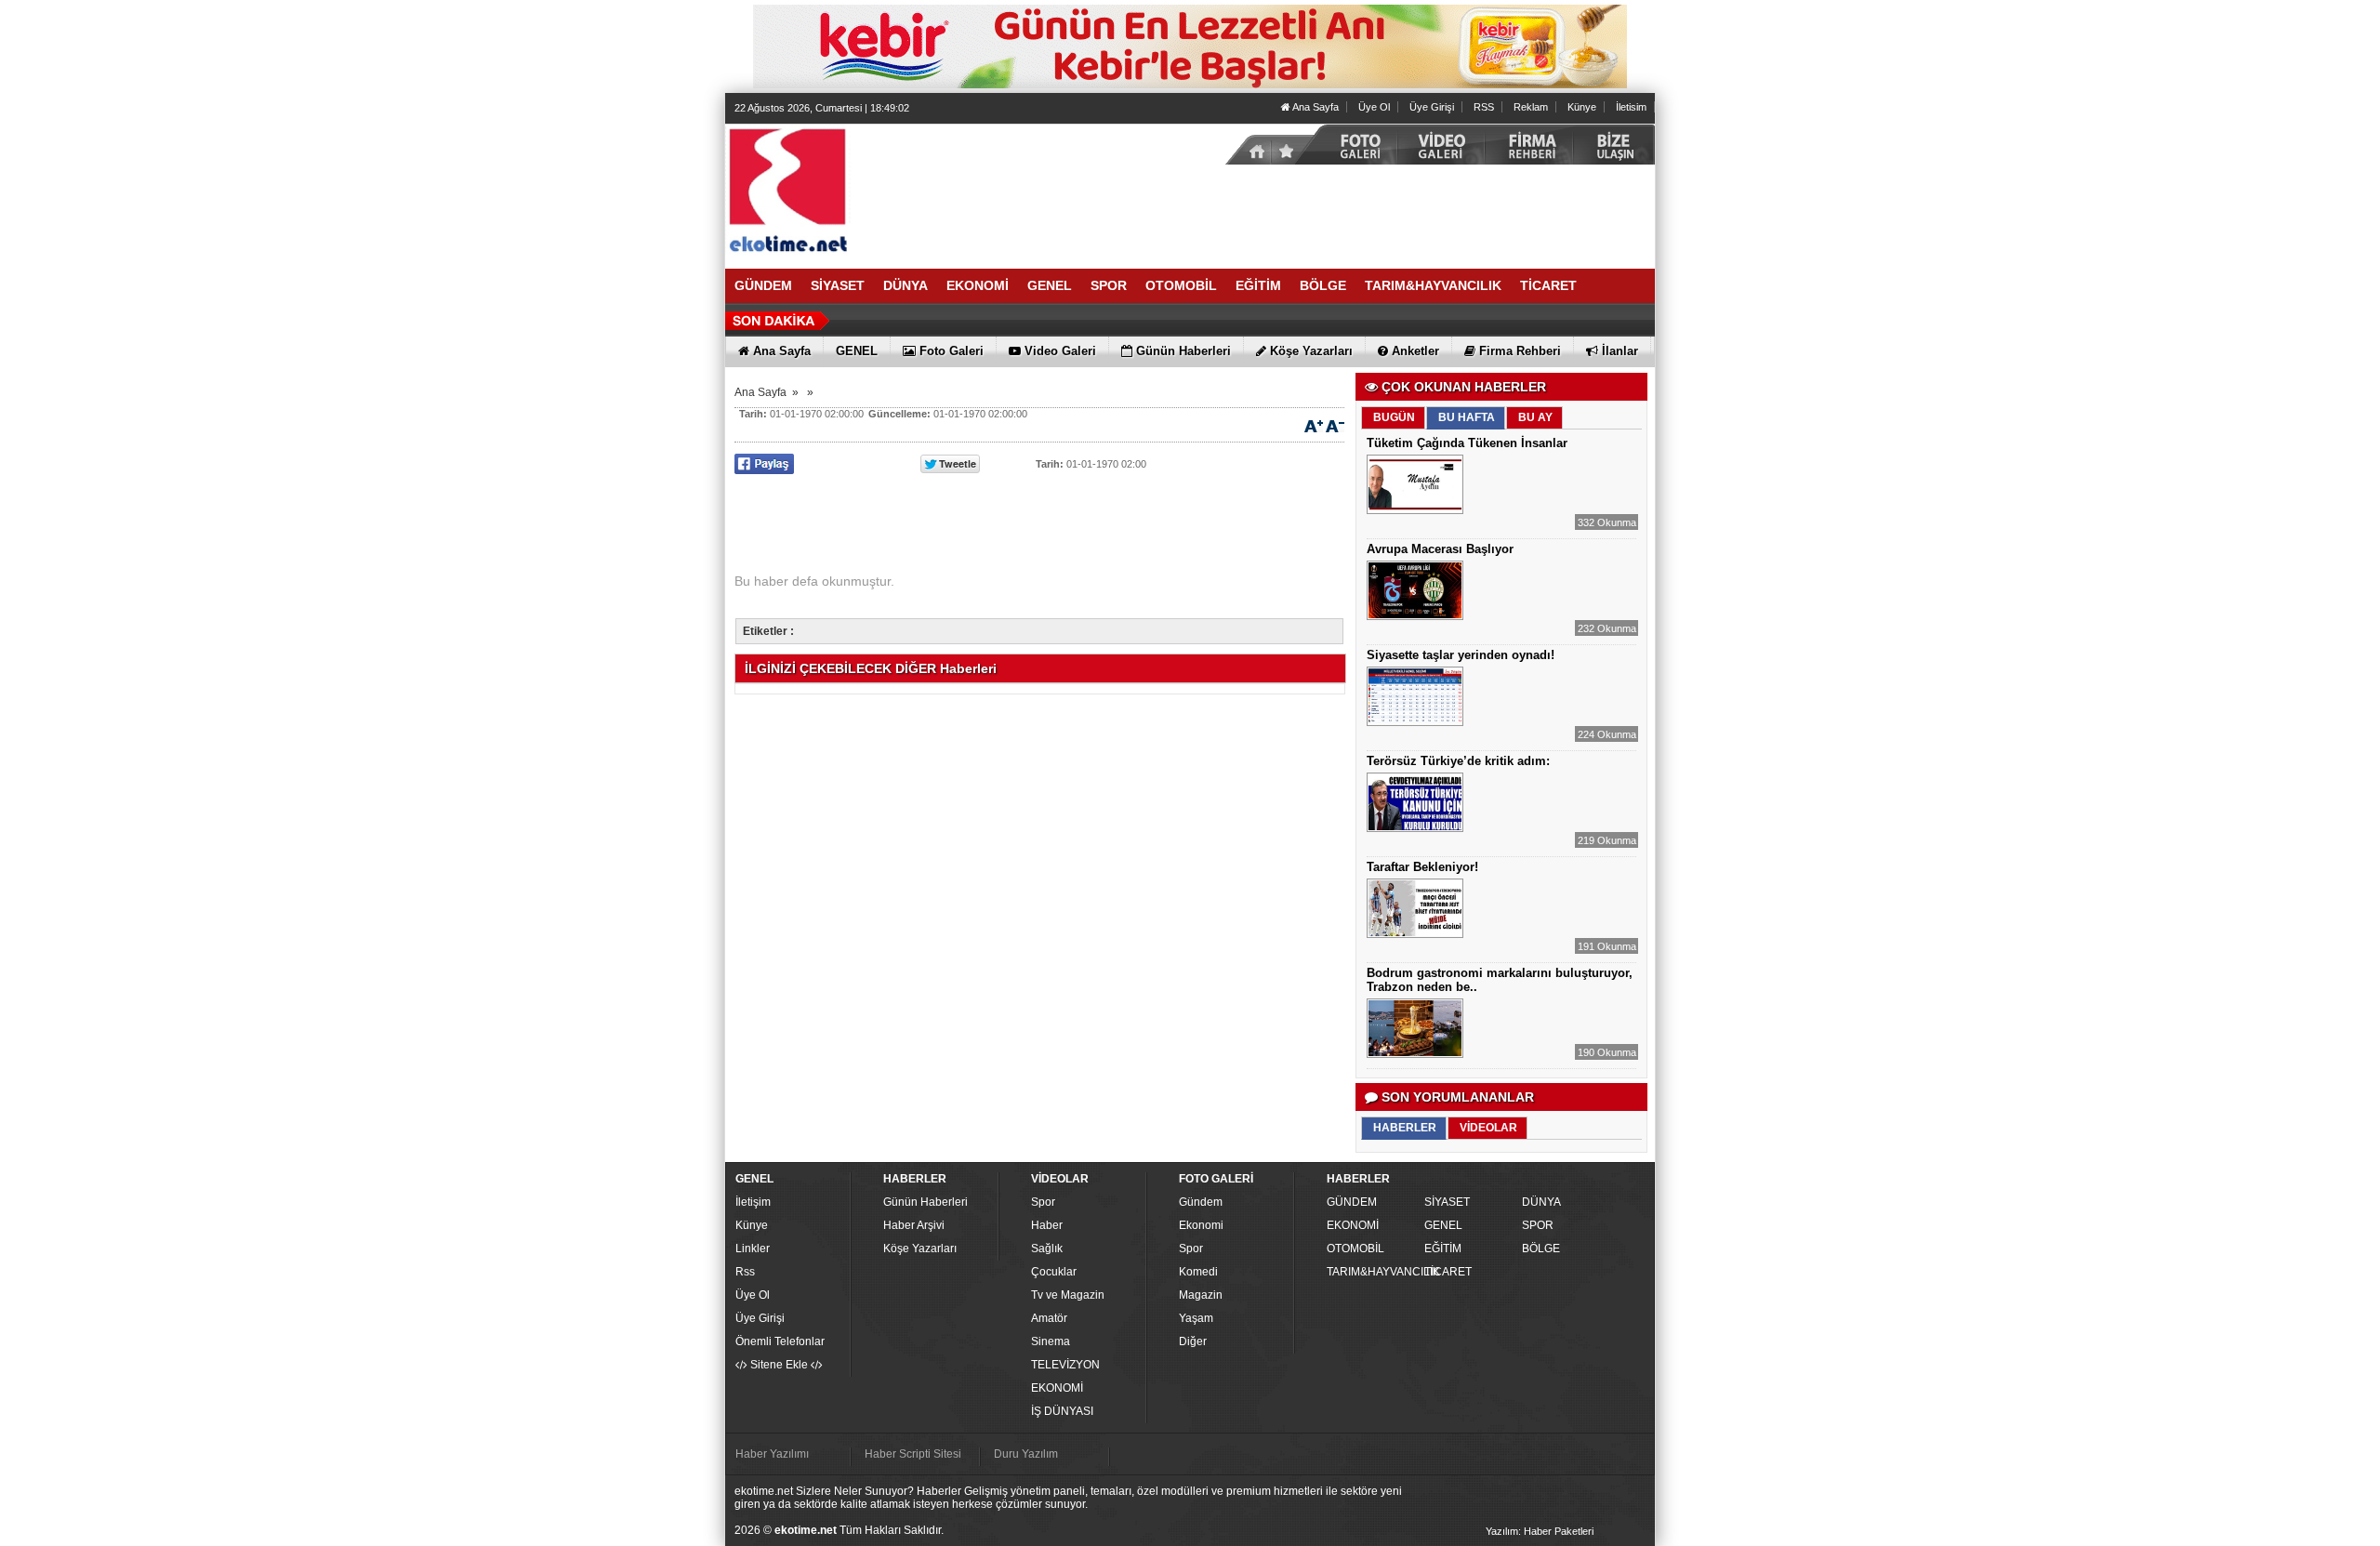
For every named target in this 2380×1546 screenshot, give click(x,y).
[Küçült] (1335, 425)
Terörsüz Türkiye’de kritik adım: (1458, 761)
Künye (1582, 107)
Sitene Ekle (779, 1365)
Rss (745, 1272)
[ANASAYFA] (930, 189)
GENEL (1443, 1225)
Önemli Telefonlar (780, 1341)
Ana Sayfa (1315, 107)
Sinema (1051, 1341)
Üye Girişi (1432, 107)
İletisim (1631, 107)
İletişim (753, 1202)
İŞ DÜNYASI (1062, 1411)
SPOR (1538, 1225)
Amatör (1049, 1318)
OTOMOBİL (1355, 1249)
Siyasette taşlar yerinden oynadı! (1461, 655)
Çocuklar (1054, 1272)
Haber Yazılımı (772, 1454)
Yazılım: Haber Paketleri (1540, 1531)
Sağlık (1047, 1249)
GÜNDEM (1352, 1202)
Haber (1047, 1225)
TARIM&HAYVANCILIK (1373, 1272)
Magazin (1201, 1295)
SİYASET (1447, 1202)
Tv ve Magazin (1068, 1295)
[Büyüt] (1314, 425)
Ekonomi (1201, 1225)
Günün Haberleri (926, 1202)
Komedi (1198, 1272)
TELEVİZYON (1065, 1365)
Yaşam (1196, 1318)
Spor (1043, 1202)
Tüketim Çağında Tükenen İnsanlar (1467, 443)
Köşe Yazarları (920, 1249)
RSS (1484, 107)
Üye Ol (1374, 107)
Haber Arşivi (914, 1225)
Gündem (1201, 1202)
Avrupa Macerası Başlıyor (1440, 549)
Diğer (1193, 1341)
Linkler (753, 1249)
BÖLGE (1541, 1249)
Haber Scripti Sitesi (913, 1454)
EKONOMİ (1057, 1388)
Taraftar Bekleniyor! (1422, 867)
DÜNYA (1541, 1202)
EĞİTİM (1443, 1249)
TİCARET (1448, 1272)
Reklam (1531, 107)
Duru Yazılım (1026, 1454)
